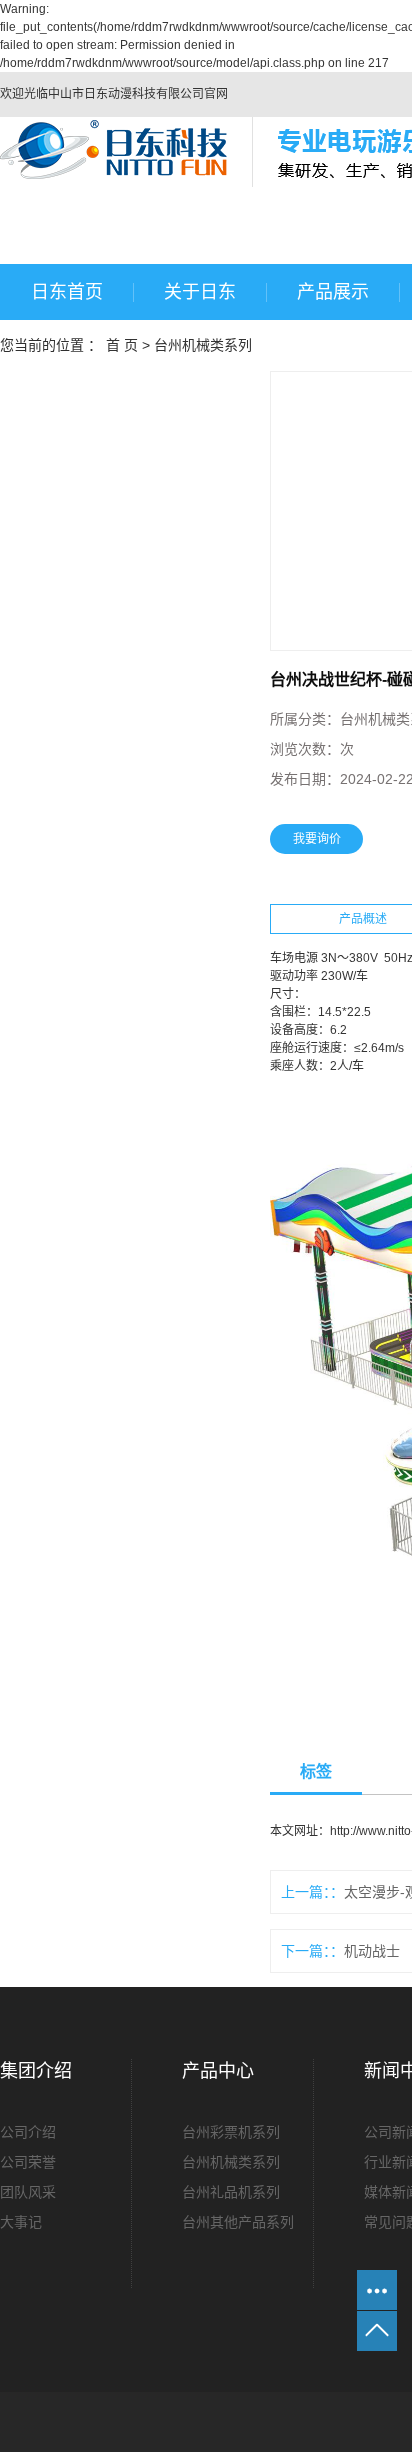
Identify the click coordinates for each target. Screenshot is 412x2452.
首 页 (122, 345)
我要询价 (317, 839)
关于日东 (200, 292)
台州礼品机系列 (231, 2192)
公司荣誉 (28, 2162)
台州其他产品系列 (238, 2222)
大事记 (21, 2222)
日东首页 (67, 292)
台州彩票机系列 (231, 2132)
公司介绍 (28, 2132)
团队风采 (28, 2192)
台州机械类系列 (203, 345)
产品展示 (333, 292)
